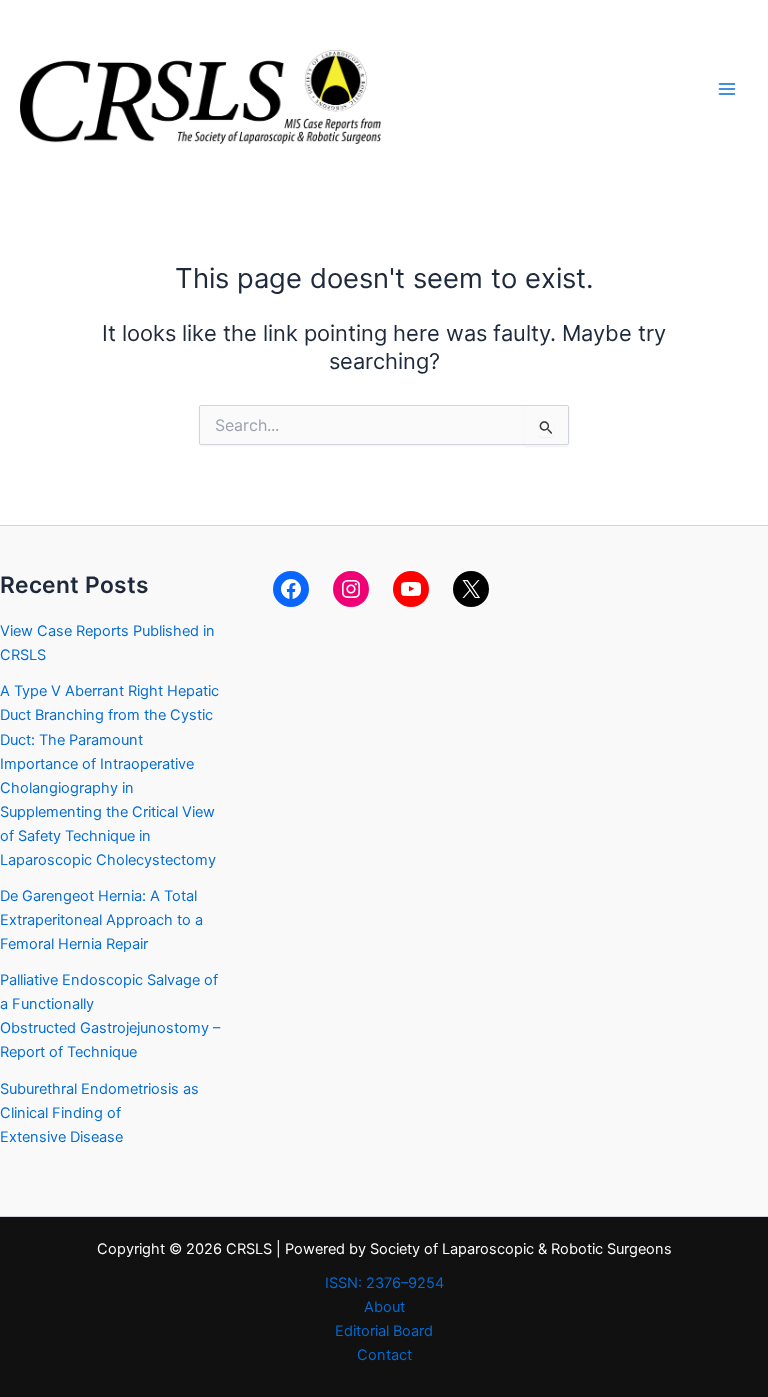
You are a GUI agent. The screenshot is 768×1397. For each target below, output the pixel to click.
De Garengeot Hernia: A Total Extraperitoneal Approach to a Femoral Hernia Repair (101, 920)
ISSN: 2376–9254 (384, 1283)
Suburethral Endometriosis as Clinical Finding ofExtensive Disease (99, 1113)
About (384, 1307)
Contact (384, 1355)
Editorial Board (384, 1331)
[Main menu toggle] (727, 89)
